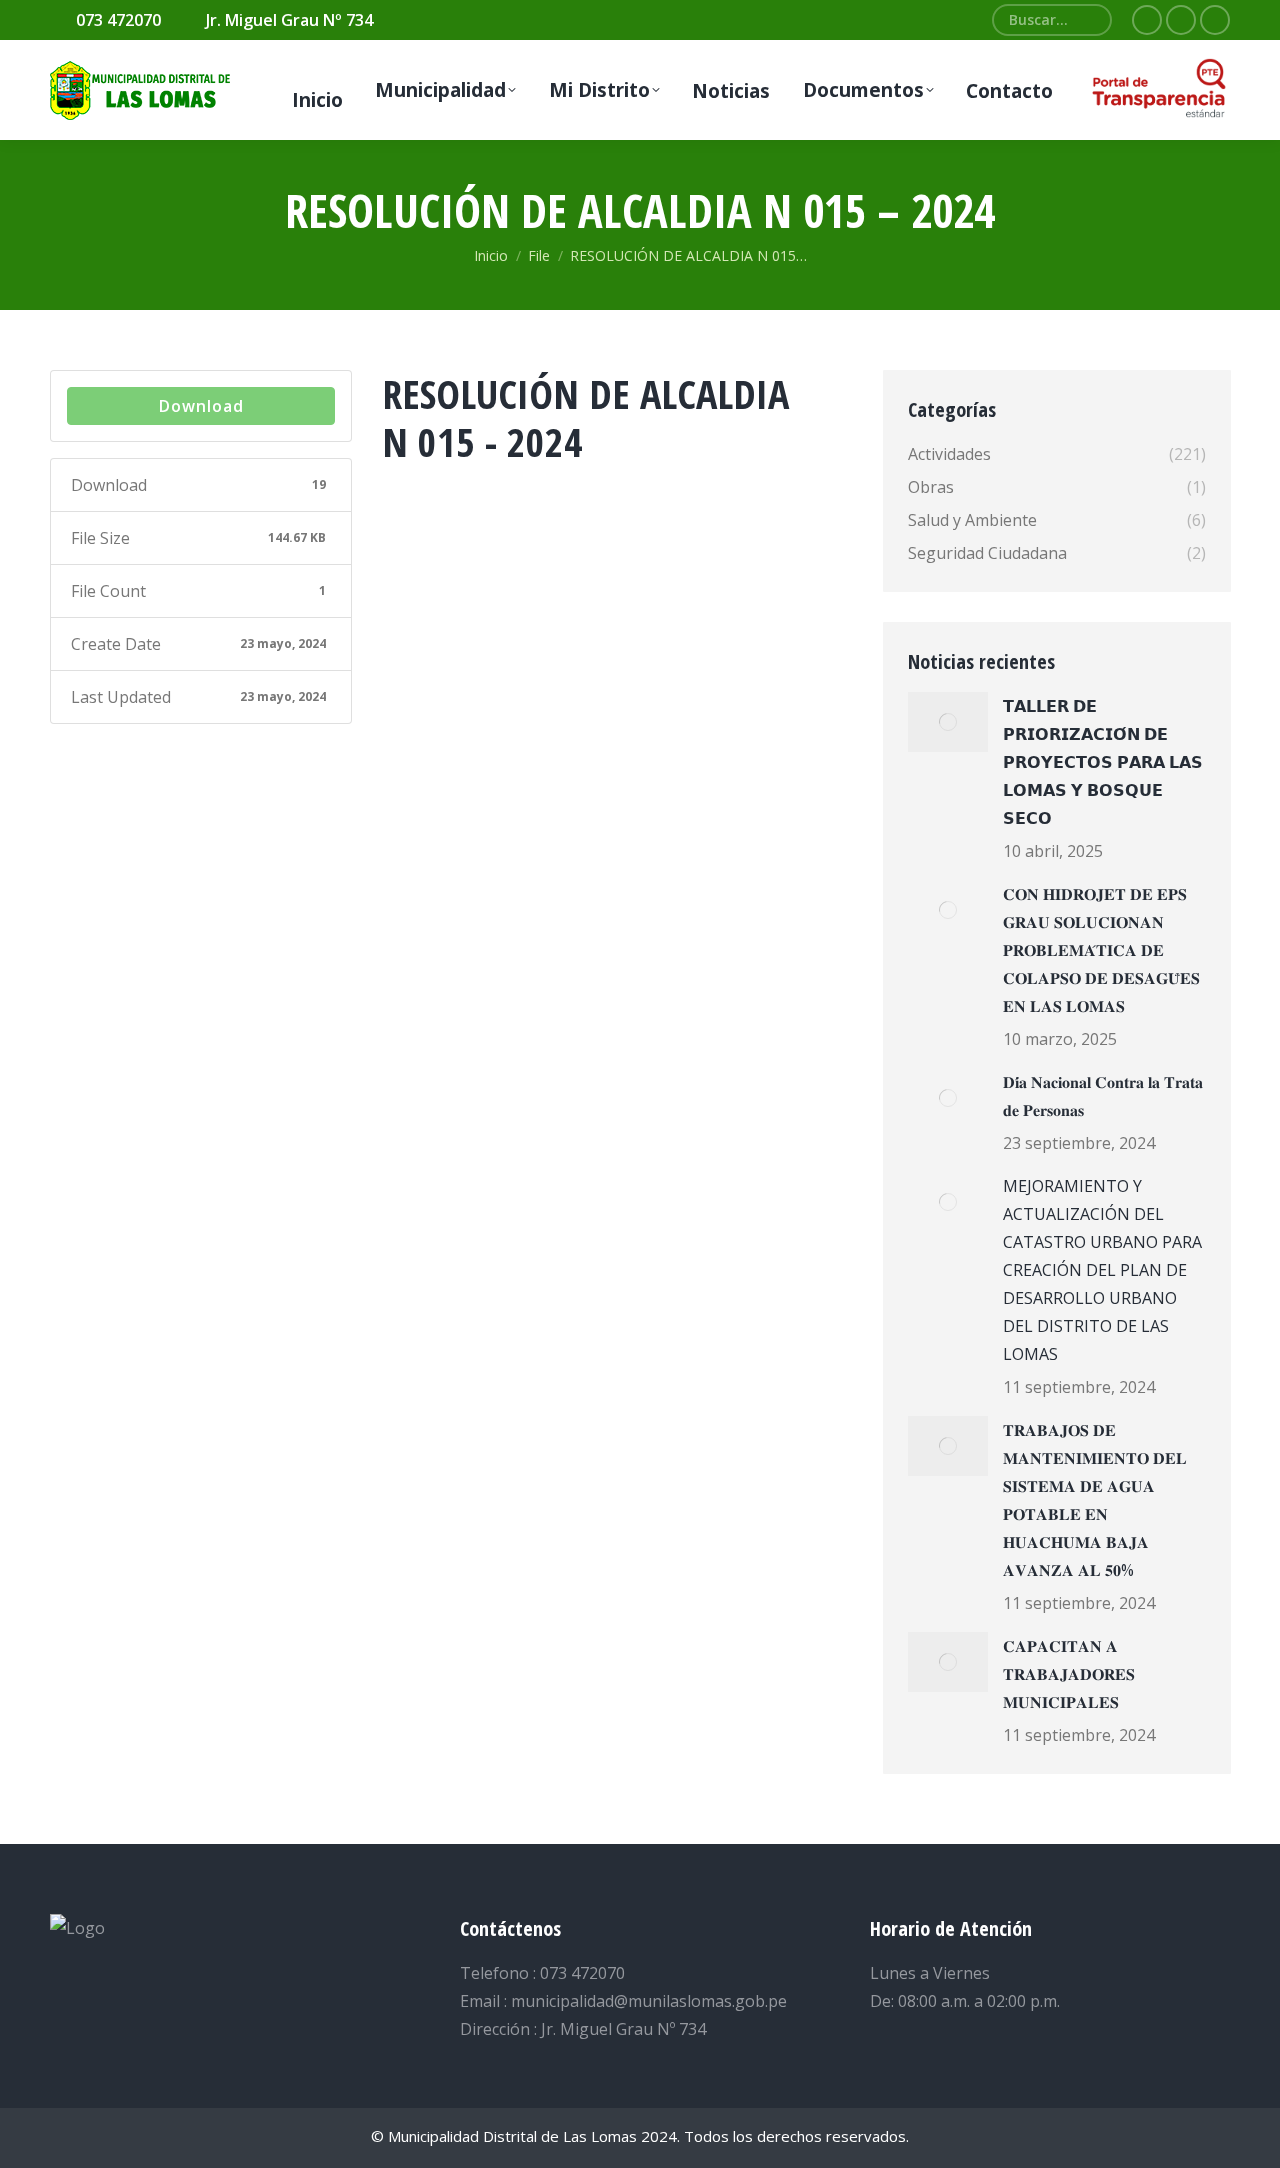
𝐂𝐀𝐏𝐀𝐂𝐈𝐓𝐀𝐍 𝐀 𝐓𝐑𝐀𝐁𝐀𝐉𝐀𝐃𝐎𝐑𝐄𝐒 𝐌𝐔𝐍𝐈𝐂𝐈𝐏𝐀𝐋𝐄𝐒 (1069, 1674)
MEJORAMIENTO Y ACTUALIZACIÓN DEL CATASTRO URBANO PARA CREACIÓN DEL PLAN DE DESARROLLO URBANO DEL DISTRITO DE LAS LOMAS (1102, 1270)
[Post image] (948, 722)
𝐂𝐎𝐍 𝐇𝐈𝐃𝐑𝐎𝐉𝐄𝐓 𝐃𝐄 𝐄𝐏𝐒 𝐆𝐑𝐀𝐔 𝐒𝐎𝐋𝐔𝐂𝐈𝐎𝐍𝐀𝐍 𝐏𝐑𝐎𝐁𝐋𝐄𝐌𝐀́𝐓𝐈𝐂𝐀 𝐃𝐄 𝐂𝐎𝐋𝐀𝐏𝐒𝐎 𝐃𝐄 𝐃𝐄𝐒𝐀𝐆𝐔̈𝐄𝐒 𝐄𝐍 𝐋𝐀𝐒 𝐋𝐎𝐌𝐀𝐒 (1101, 950)
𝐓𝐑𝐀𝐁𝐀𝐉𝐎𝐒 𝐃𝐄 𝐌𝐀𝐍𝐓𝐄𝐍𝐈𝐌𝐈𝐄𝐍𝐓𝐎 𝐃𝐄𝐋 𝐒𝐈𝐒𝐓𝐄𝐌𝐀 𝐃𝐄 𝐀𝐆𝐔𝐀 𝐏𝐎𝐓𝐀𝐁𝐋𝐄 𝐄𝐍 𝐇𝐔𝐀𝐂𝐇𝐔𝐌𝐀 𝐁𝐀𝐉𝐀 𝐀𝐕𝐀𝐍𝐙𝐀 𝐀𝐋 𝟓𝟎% (1095, 1500)
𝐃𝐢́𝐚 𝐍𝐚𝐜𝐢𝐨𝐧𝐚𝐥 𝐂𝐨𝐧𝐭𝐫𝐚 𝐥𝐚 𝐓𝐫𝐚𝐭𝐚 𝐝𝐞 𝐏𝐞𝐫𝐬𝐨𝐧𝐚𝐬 (1103, 1096)
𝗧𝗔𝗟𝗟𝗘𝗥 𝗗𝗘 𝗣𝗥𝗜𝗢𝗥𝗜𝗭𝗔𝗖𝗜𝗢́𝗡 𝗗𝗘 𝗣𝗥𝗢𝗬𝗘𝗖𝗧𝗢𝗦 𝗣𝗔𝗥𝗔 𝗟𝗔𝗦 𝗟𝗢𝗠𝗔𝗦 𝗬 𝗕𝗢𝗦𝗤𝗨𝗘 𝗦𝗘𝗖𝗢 (1103, 762)
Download (201, 406)
